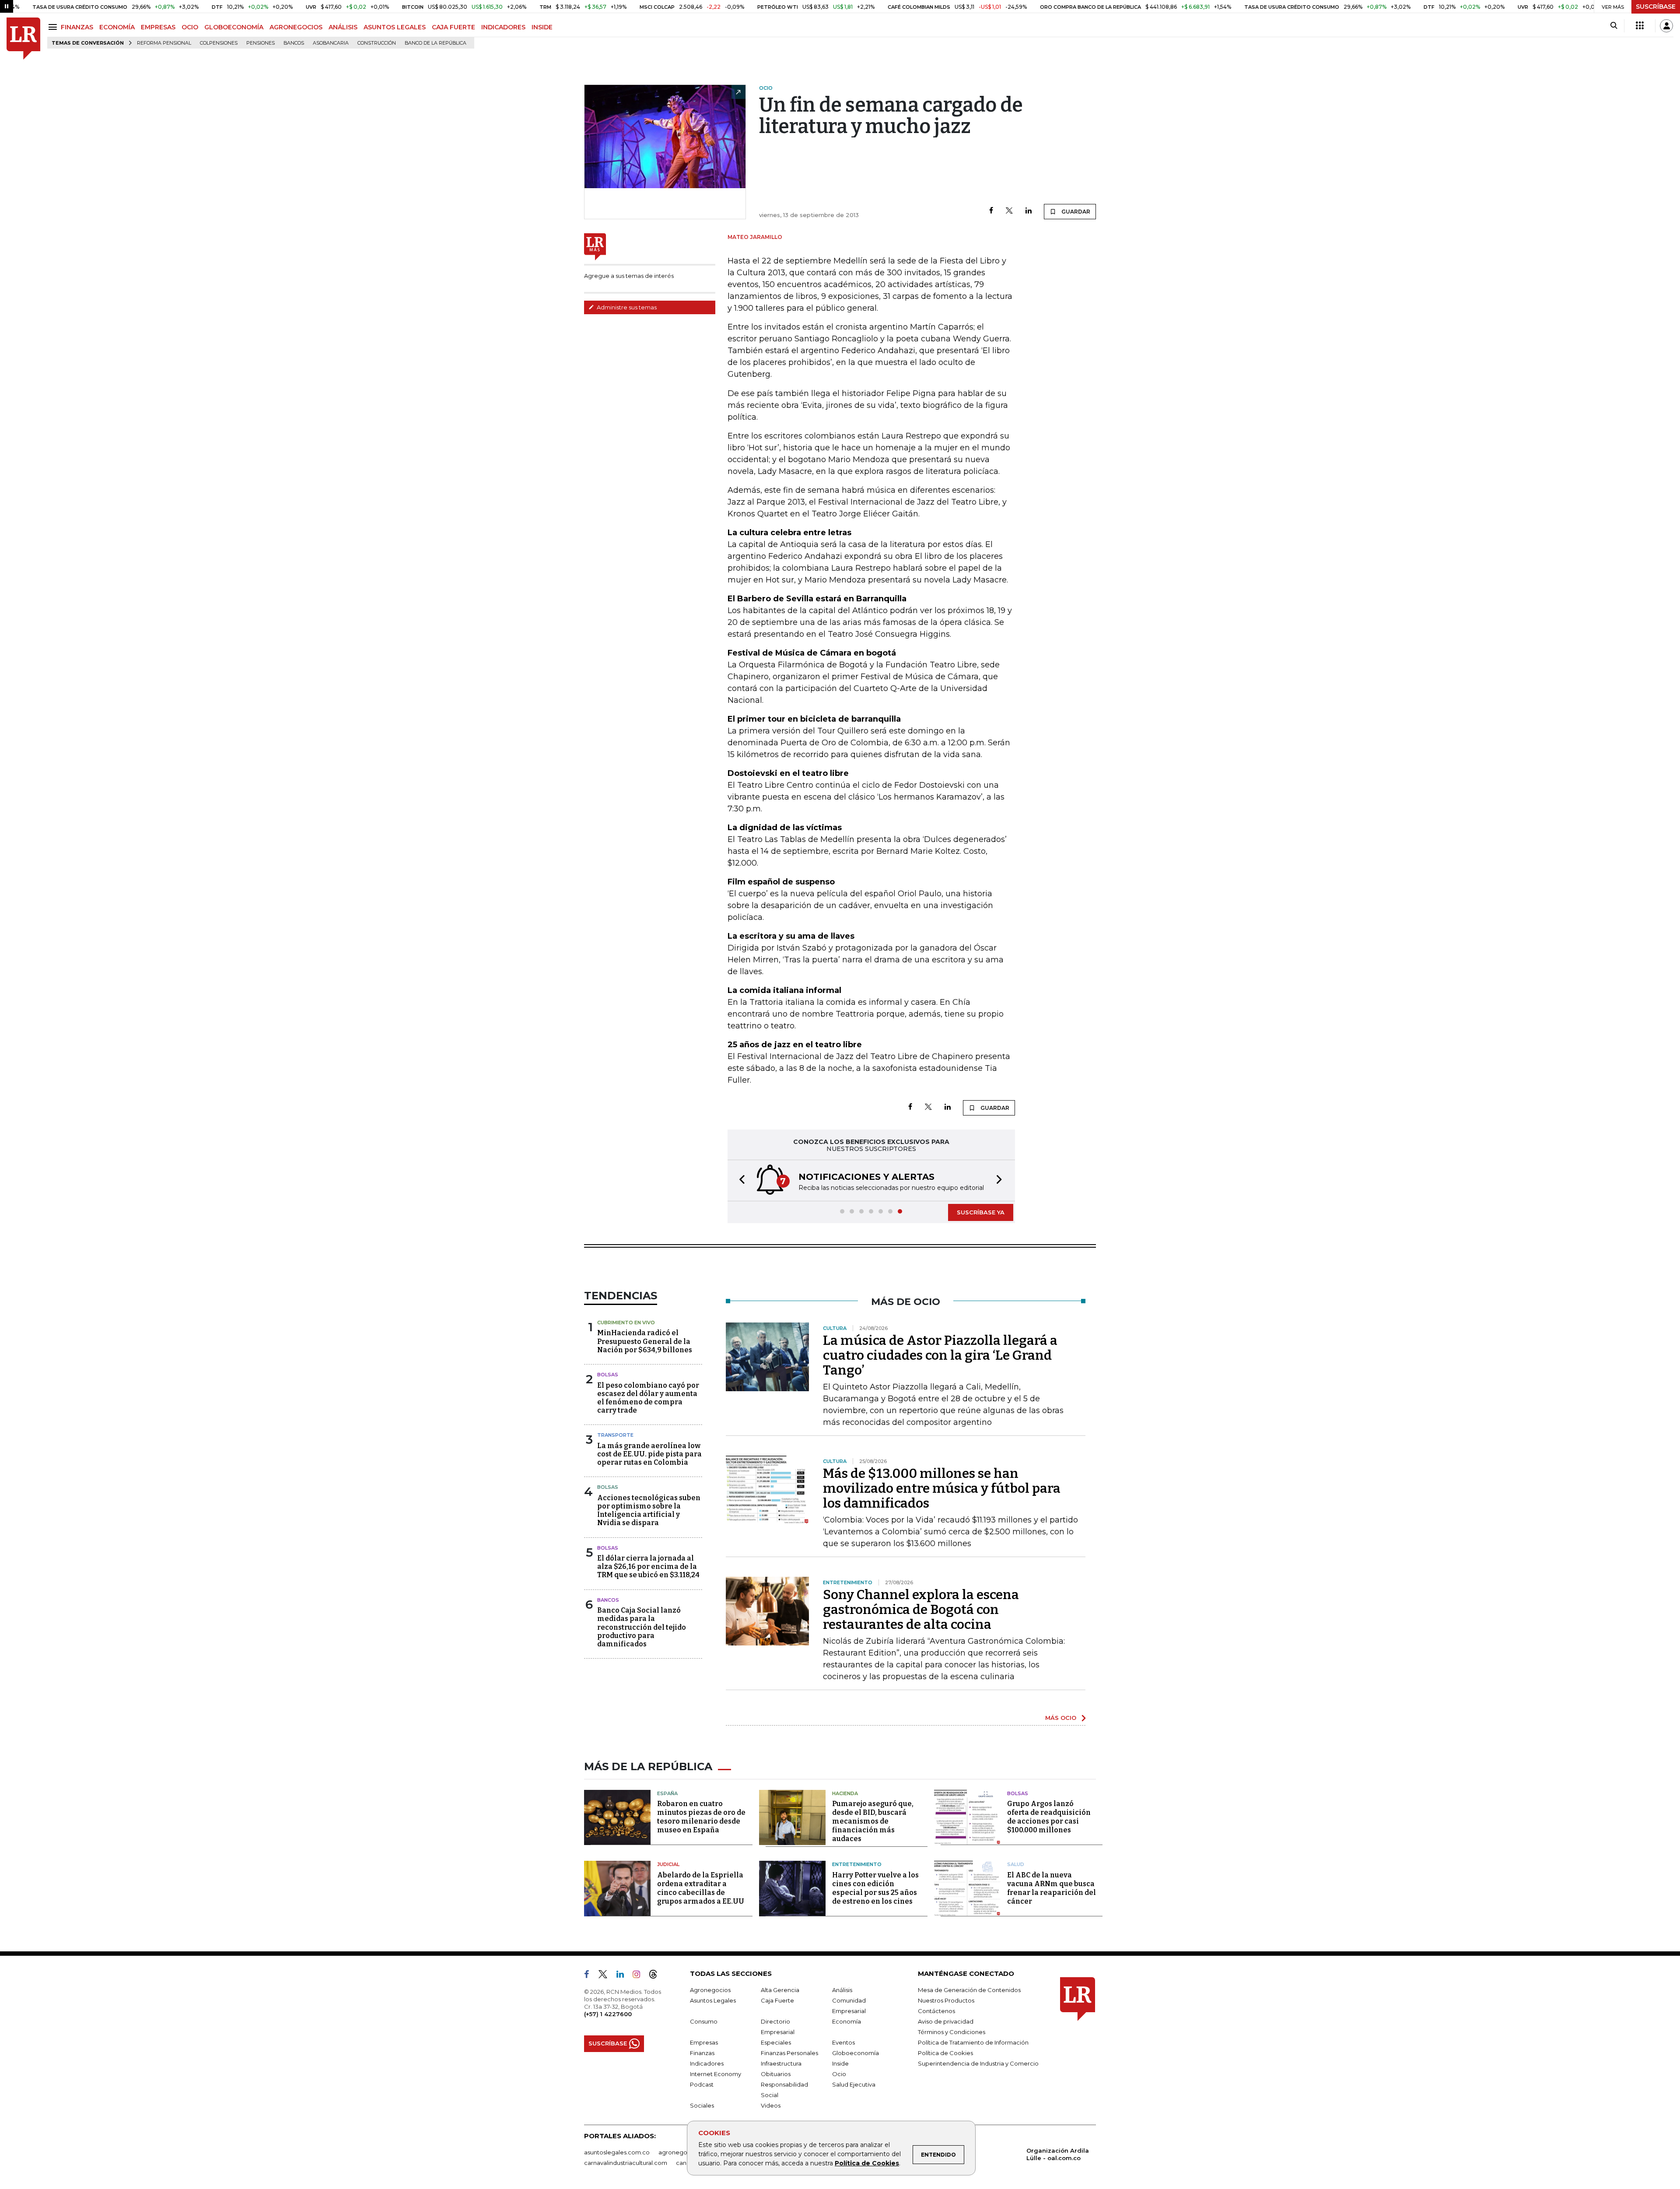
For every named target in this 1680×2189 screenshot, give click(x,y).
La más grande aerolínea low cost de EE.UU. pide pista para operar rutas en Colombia (649, 1454)
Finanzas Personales (789, 2053)
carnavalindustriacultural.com (626, 2163)
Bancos (294, 43)
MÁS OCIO (1061, 1718)
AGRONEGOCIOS (296, 27)
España (667, 1793)
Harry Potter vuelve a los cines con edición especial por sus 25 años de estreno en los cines (875, 1888)
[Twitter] (1009, 211)
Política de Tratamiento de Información (973, 2042)
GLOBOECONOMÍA (234, 27)
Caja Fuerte (777, 2000)
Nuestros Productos (946, 2000)
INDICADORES (503, 27)
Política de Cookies (867, 2163)
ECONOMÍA (117, 27)
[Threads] (657, 1976)
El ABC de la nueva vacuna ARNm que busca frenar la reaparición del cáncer (1052, 1888)
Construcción (377, 43)
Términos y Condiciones (952, 2032)
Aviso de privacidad (946, 2021)
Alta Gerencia (780, 1990)
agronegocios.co (683, 2152)
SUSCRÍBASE (1656, 7)
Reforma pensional (164, 43)
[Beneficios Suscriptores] (1640, 26)
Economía (847, 2021)
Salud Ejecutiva (854, 2084)
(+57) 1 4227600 (608, 2014)
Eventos (843, 2042)
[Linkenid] (624, 1976)
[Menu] (54, 27)
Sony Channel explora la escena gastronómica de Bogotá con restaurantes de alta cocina (921, 1610)
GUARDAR (1075, 212)
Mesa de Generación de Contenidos (969, 1990)
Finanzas (702, 2053)
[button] (739, 1180)
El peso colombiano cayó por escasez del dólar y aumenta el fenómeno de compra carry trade (648, 1398)
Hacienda (845, 1793)
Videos (771, 2105)
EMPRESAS (158, 27)
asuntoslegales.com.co (617, 2152)
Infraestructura (781, 2063)
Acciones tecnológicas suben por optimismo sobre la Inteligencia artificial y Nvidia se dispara (649, 1510)
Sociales (702, 2105)
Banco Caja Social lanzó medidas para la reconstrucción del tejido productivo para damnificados (642, 1627)
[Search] (1614, 26)
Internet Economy (716, 2074)
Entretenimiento (857, 1864)
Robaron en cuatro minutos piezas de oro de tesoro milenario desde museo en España (701, 1817)
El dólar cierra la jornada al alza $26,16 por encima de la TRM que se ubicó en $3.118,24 (648, 1566)
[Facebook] (991, 211)
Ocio (839, 2074)
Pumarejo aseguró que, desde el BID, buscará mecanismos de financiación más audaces (873, 1821)
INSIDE (542, 27)
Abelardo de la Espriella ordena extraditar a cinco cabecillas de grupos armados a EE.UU (701, 1888)
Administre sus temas (626, 307)
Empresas (704, 2042)
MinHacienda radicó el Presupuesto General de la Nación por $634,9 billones (645, 1341)
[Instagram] (640, 1976)
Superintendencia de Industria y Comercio (978, 2063)
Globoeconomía (856, 2053)
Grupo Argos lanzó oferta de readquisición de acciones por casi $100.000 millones (1049, 1817)
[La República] (23, 39)
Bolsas (608, 1375)
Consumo (704, 2021)
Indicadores (707, 2063)
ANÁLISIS (343, 27)
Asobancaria (331, 43)
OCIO (190, 27)
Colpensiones (219, 43)
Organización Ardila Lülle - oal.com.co (1058, 2154)
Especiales (776, 2042)
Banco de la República (436, 43)
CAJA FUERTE (453, 27)
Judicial (668, 1864)
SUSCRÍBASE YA (981, 1212)
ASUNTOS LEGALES (395, 27)
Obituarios (776, 2074)
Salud (1016, 1864)
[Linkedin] (1029, 211)
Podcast (702, 2084)
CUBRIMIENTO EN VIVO (626, 1323)
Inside (840, 2063)
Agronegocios (710, 1990)
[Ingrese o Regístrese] (1666, 26)
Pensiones (261, 43)
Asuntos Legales (713, 2000)
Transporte (615, 1435)
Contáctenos (936, 2011)
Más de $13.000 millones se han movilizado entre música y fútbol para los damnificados (942, 1488)
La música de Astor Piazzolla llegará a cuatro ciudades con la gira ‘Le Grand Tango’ (940, 1355)
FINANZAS (77, 27)
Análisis (842, 1990)
